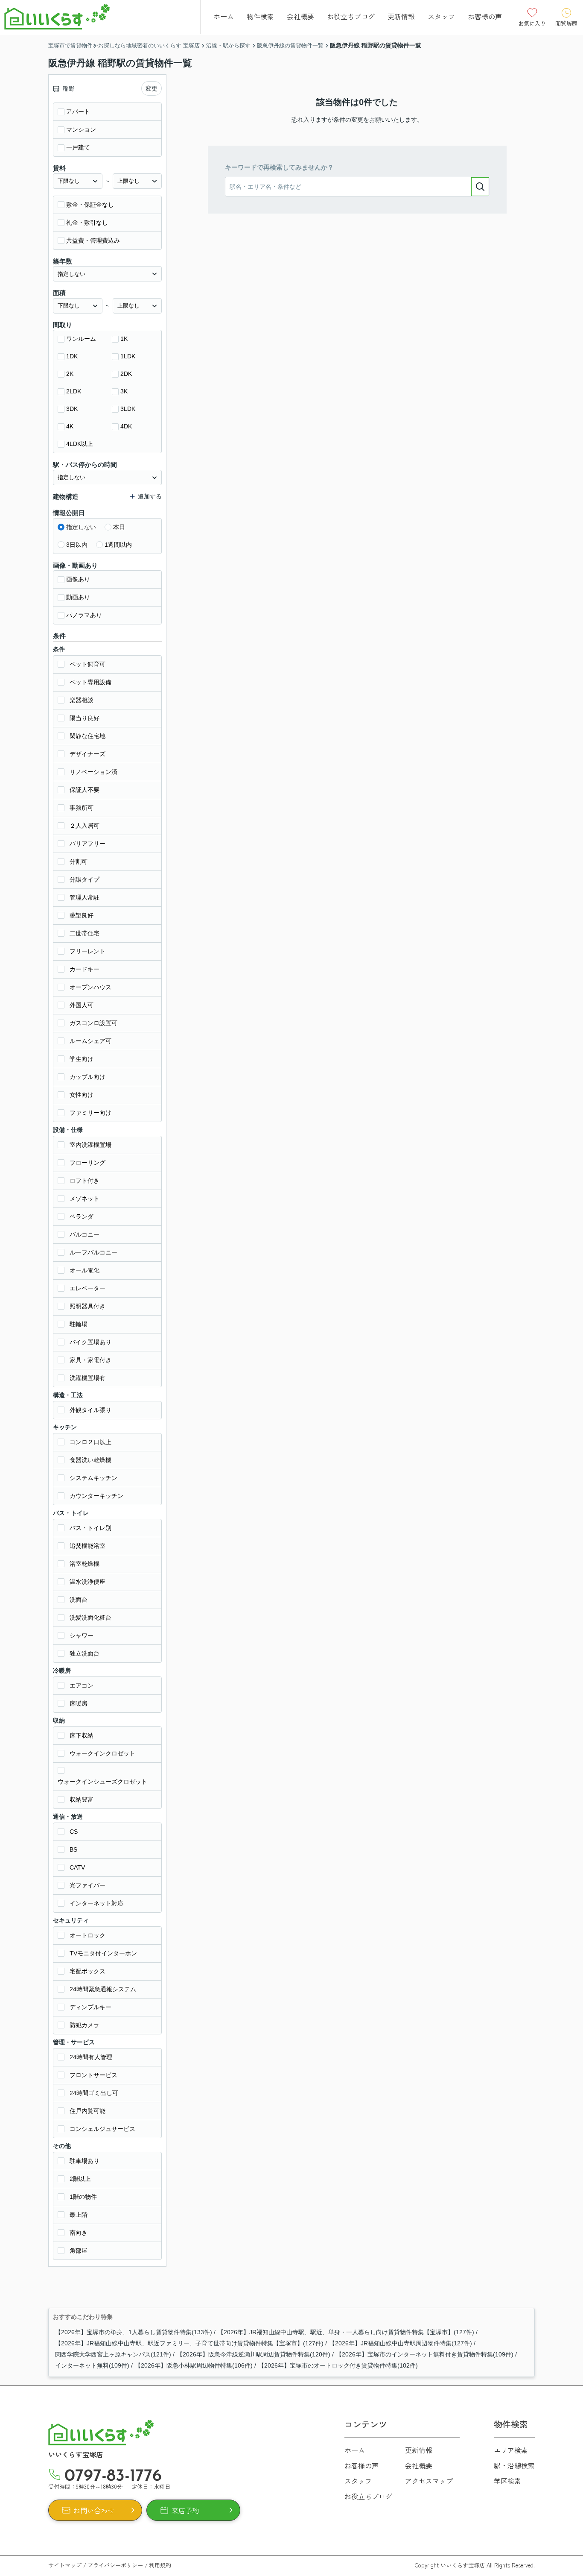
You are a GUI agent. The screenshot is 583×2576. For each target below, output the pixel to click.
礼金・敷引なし (87, 223)
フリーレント (87, 951)
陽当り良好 (85, 718)
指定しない (81, 527)
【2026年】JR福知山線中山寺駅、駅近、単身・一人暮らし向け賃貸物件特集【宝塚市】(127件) (346, 2332)
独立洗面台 (85, 1653)
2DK (126, 374)
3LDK (128, 409)
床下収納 (82, 1735)
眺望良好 (82, 915)
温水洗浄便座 (87, 1582)
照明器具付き (87, 1306)
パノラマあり (84, 615)
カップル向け (87, 1077)
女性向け (82, 1095)
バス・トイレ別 (90, 1528)
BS (73, 1849)
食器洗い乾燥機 (90, 1460)
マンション (81, 129)
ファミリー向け (90, 1113)
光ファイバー (87, 1885)
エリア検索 (511, 2450)
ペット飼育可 (87, 664)
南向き (79, 2233)
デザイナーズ (87, 754)
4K (70, 426)
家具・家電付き (90, 1360)
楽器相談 (82, 700)
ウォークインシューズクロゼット (102, 1782)
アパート (78, 111)
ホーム (224, 16)
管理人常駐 (85, 897)
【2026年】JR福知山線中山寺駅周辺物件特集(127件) (401, 2343)
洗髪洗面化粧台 (90, 1618)
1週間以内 (118, 545)
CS (74, 1832)
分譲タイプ (85, 879)
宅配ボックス (87, 1971)
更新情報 (401, 16)
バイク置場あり (90, 1342)
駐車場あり (85, 2161)
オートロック (87, 1935)
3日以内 (77, 545)
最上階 (79, 2215)
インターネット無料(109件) (92, 2365)
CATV (77, 1867)
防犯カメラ (85, 2025)
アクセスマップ (429, 2481)
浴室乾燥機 (85, 1564)
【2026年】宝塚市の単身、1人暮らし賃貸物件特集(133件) (134, 2332)
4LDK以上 (80, 444)
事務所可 (82, 808)
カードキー (85, 969)
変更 (152, 88)
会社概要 (300, 16)
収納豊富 (82, 1799)
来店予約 (185, 2510)
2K (70, 374)
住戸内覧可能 (87, 2111)
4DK (126, 426)
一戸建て (78, 147)
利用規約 (160, 2565)
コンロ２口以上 (90, 1442)
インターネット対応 (96, 1903)
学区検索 (507, 2481)
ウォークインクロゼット (102, 1753)
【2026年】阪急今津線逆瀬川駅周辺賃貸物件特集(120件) (254, 2354)
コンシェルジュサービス (102, 2129)
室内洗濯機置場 (90, 1145)
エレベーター (87, 1288)
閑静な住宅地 (87, 736)
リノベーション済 (93, 772)
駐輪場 (79, 1324)
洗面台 (79, 1600)
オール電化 (85, 1270)
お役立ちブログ (351, 16)
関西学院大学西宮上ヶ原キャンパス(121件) (113, 2354)
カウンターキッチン (96, 1496)
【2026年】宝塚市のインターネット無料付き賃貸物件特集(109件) (425, 2354)
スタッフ (441, 16)
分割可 (79, 862)
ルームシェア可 (90, 1041)
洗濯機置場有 (87, 1378)
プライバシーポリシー (115, 2565)
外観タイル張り (90, 1410)
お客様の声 (485, 16)
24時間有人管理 (91, 2057)
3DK (72, 409)
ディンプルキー (90, 2007)
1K (124, 339)
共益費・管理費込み (93, 240)
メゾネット (85, 1199)
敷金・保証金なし (90, 205)
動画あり (78, 597)
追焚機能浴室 (87, 1546)
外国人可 (82, 1005)
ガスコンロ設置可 (93, 1023)
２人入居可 (85, 826)
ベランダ (82, 1216)
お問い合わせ (94, 2510)
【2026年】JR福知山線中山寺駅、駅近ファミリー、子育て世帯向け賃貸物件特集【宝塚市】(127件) (189, 2343)
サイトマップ (65, 2565)
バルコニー (85, 1234)
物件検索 (260, 16)
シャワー (82, 1635)
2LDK (74, 391)
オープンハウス (90, 987)
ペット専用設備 (90, 682)
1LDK (128, 356)
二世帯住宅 (85, 933)
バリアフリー (87, 844)
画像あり (78, 579)
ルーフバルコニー (93, 1252)
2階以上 (80, 2179)
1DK (72, 356)
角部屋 (79, 2251)
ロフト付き (85, 1181)
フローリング (87, 1163)
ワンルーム (81, 339)
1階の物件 (83, 2197)
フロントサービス (93, 2075)
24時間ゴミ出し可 (94, 2093)
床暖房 (79, 1703)
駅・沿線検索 (514, 2465)
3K (124, 391)
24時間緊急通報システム (103, 1989)
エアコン (82, 1685)
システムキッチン (93, 1478)
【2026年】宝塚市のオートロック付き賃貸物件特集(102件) (338, 2365)
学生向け (82, 1059)
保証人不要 (85, 790)
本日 (119, 527)
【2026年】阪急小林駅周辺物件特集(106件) (194, 2365)
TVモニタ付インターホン (103, 1953)
